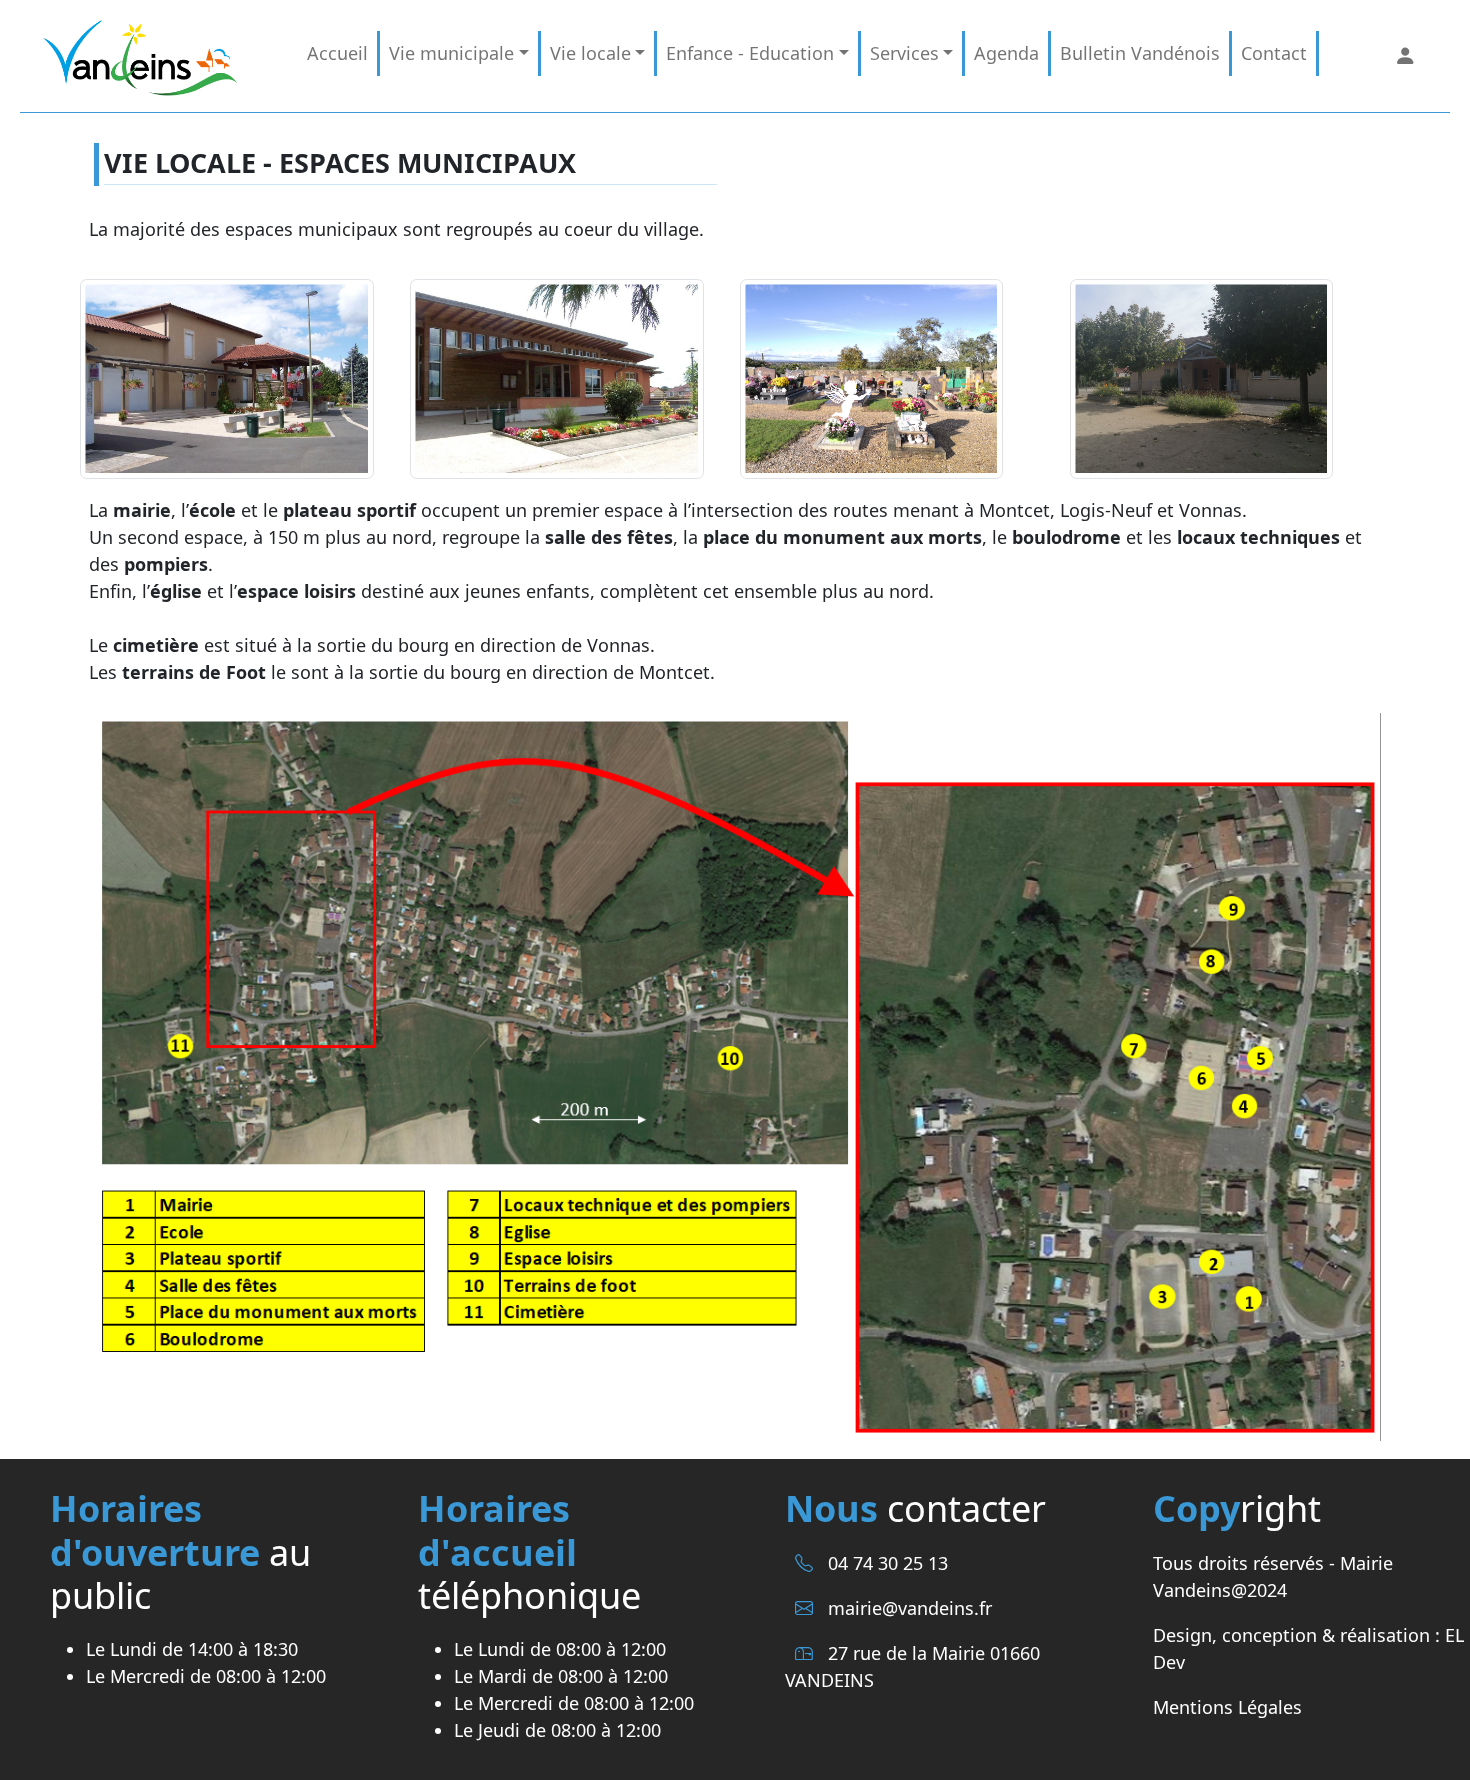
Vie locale (590, 53)
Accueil (337, 53)
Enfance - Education (750, 53)
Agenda (1006, 53)
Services (904, 53)
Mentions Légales (1227, 1707)
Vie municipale (451, 53)
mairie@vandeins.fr (910, 1608)
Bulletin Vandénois (1140, 53)
